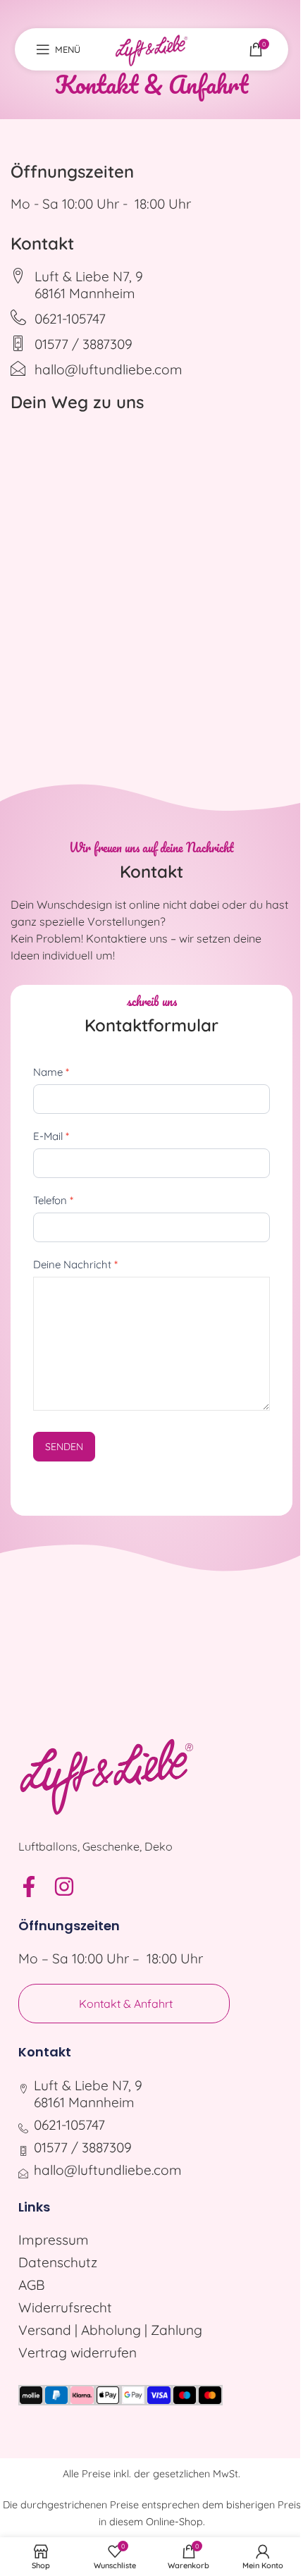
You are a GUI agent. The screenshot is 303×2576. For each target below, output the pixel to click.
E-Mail (51, 1136)
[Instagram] (64, 1887)
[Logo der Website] (151, 48)
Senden (64, 1447)
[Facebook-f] (29, 1887)
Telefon (53, 1200)
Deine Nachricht (75, 1264)
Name (51, 1072)
